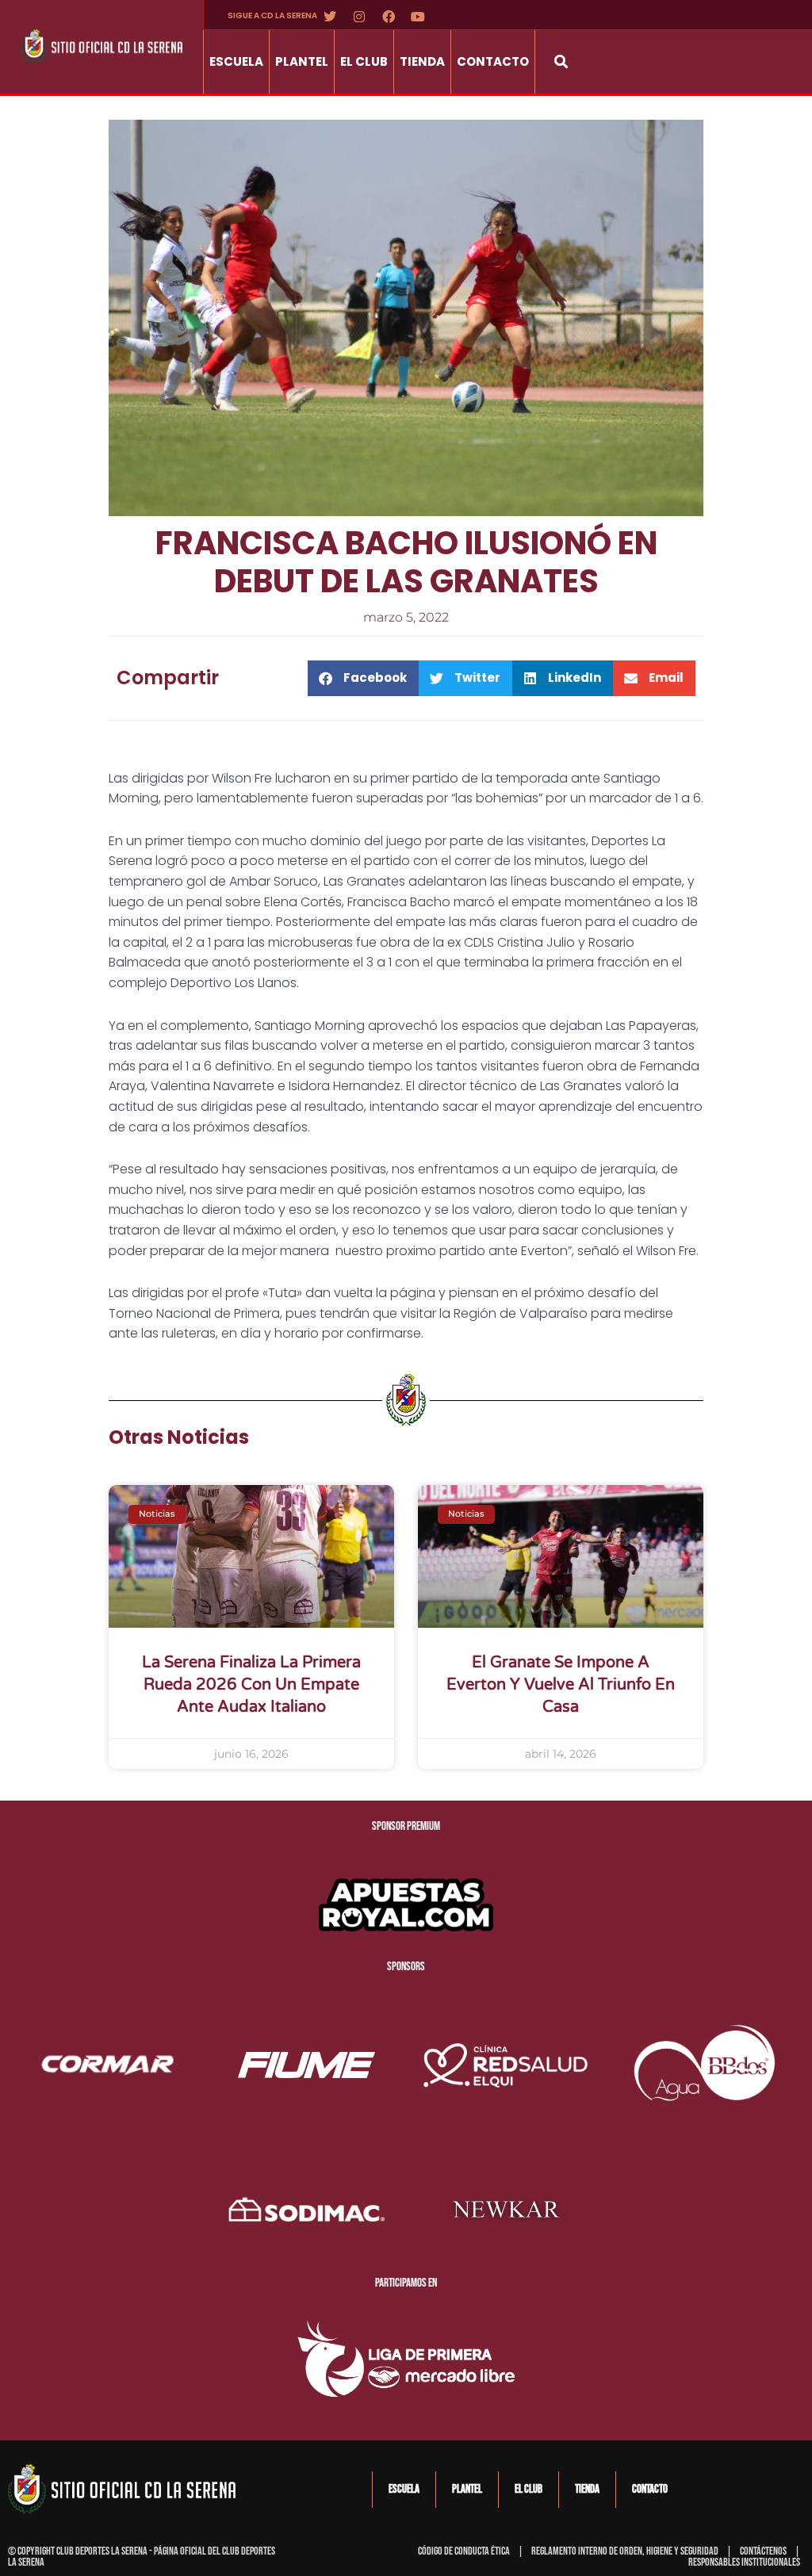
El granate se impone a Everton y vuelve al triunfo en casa (561, 1685)
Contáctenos (763, 2551)
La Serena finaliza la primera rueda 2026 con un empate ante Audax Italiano (251, 1685)
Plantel (302, 61)
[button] (561, 61)
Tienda (422, 61)
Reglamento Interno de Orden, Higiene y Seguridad (625, 2551)
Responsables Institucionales (744, 2562)
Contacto (493, 61)
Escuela (236, 61)
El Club (364, 61)
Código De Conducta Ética (464, 2551)
